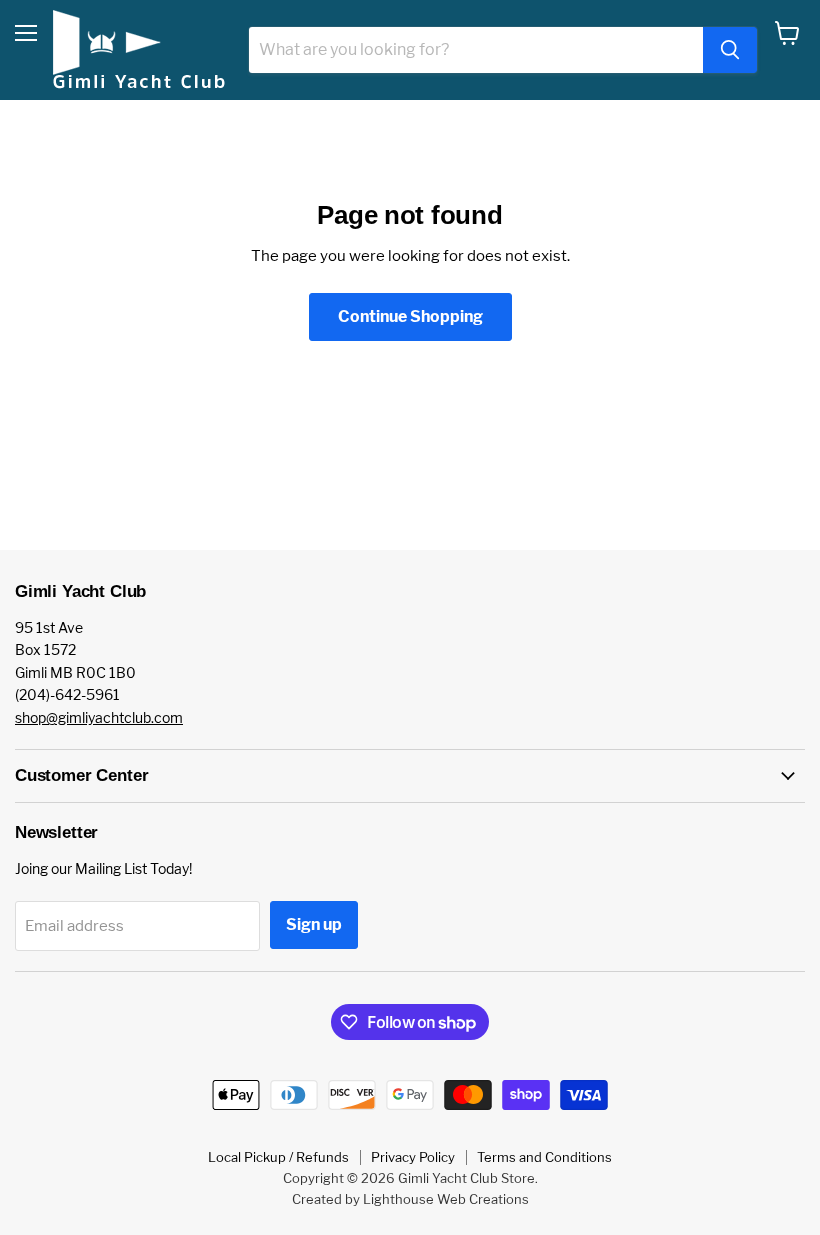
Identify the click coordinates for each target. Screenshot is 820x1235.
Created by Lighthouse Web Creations (410, 1199)
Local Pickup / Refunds (278, 1157)
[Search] (730, 50)
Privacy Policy (413, 1157)
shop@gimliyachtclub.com (99, 717)
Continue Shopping (410, 316)
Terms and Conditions (544, 1157)
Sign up (314, 924)
